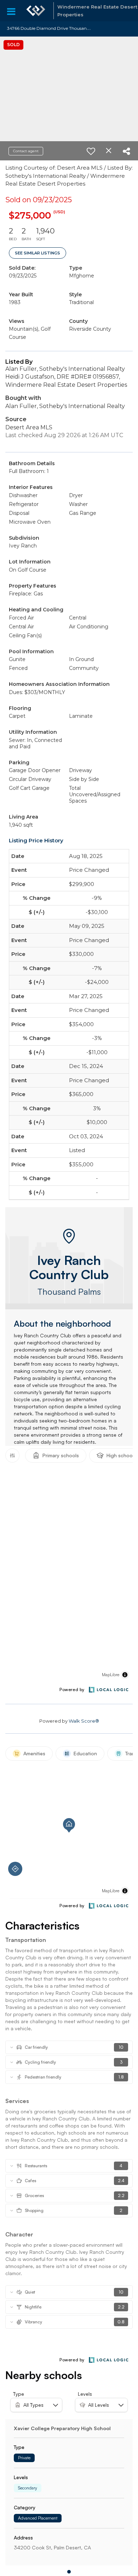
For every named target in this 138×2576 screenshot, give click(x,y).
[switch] (91, 151)
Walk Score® (84, 1721)
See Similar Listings (38, 253)
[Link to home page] (36, 11)
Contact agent (26, 151)
